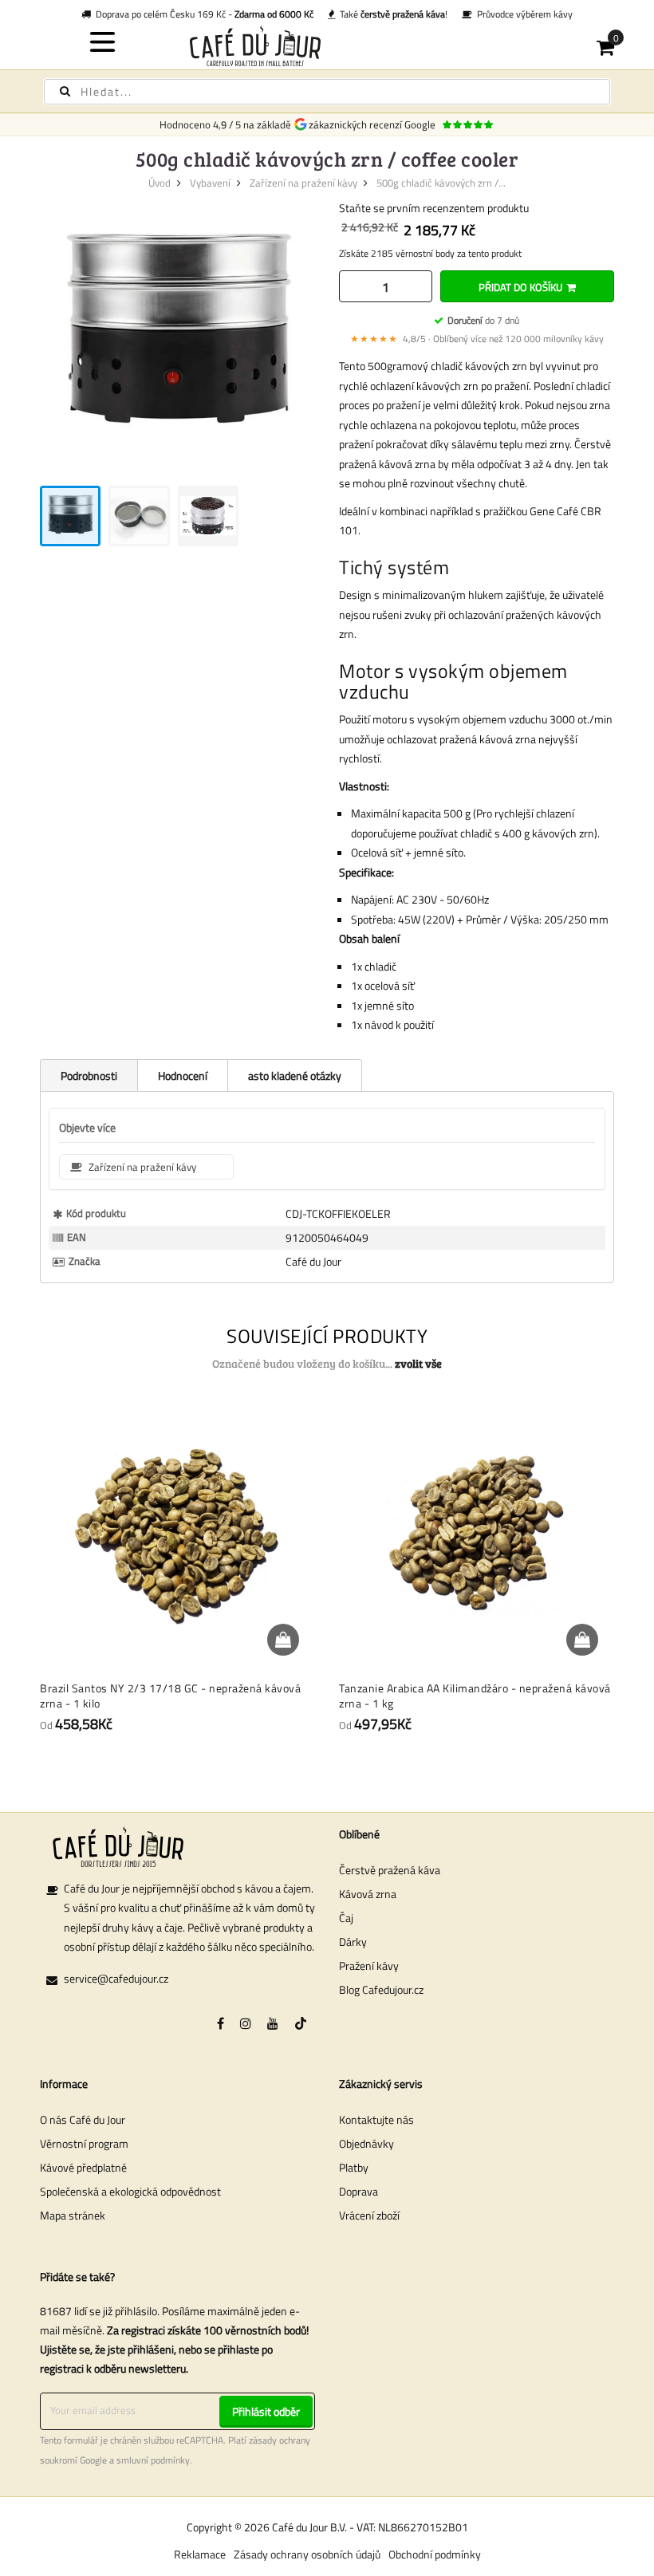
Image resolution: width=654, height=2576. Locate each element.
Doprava (359, 2191)
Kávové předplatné (83, 2167)
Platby (354, 2167)
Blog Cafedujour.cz (381, 1989)
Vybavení (210, 183)
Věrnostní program (84, 2143)
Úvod (160, 183)
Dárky (353, 1942)
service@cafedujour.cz (116, 1978)
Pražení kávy (369, 1965)
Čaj (346, 1918)
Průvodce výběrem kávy (522, 14)
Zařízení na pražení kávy (303, 183)
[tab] (89, 1075)
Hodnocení (183, 1075)
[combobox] (327, 92)
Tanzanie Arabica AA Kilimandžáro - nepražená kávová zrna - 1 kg (475, 1696)
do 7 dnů (483, 320)
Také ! (391, 14)
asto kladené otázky (295, 1075)
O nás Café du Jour (83, 2119)
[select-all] (418, 1364)
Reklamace (200, 2554)
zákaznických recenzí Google (374, 124)
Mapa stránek (73, 2215)
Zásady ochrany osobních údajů (307, 2554)
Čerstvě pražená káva (390, 1870)
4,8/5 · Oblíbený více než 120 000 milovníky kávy (477, 339)
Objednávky (366, 2143)
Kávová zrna (368, 1894)
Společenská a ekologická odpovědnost (130, 2191)
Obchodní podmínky (435, 2554)
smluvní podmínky (153, 2460)
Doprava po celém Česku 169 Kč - (202, 14)
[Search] (65, 91)
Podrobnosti (89, 1075)
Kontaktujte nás (376, 2119)
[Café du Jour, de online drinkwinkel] (327, 46)
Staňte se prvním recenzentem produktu (434, 208)
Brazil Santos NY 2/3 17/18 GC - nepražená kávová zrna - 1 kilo (170, 1696)
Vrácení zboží (369, 2215)
